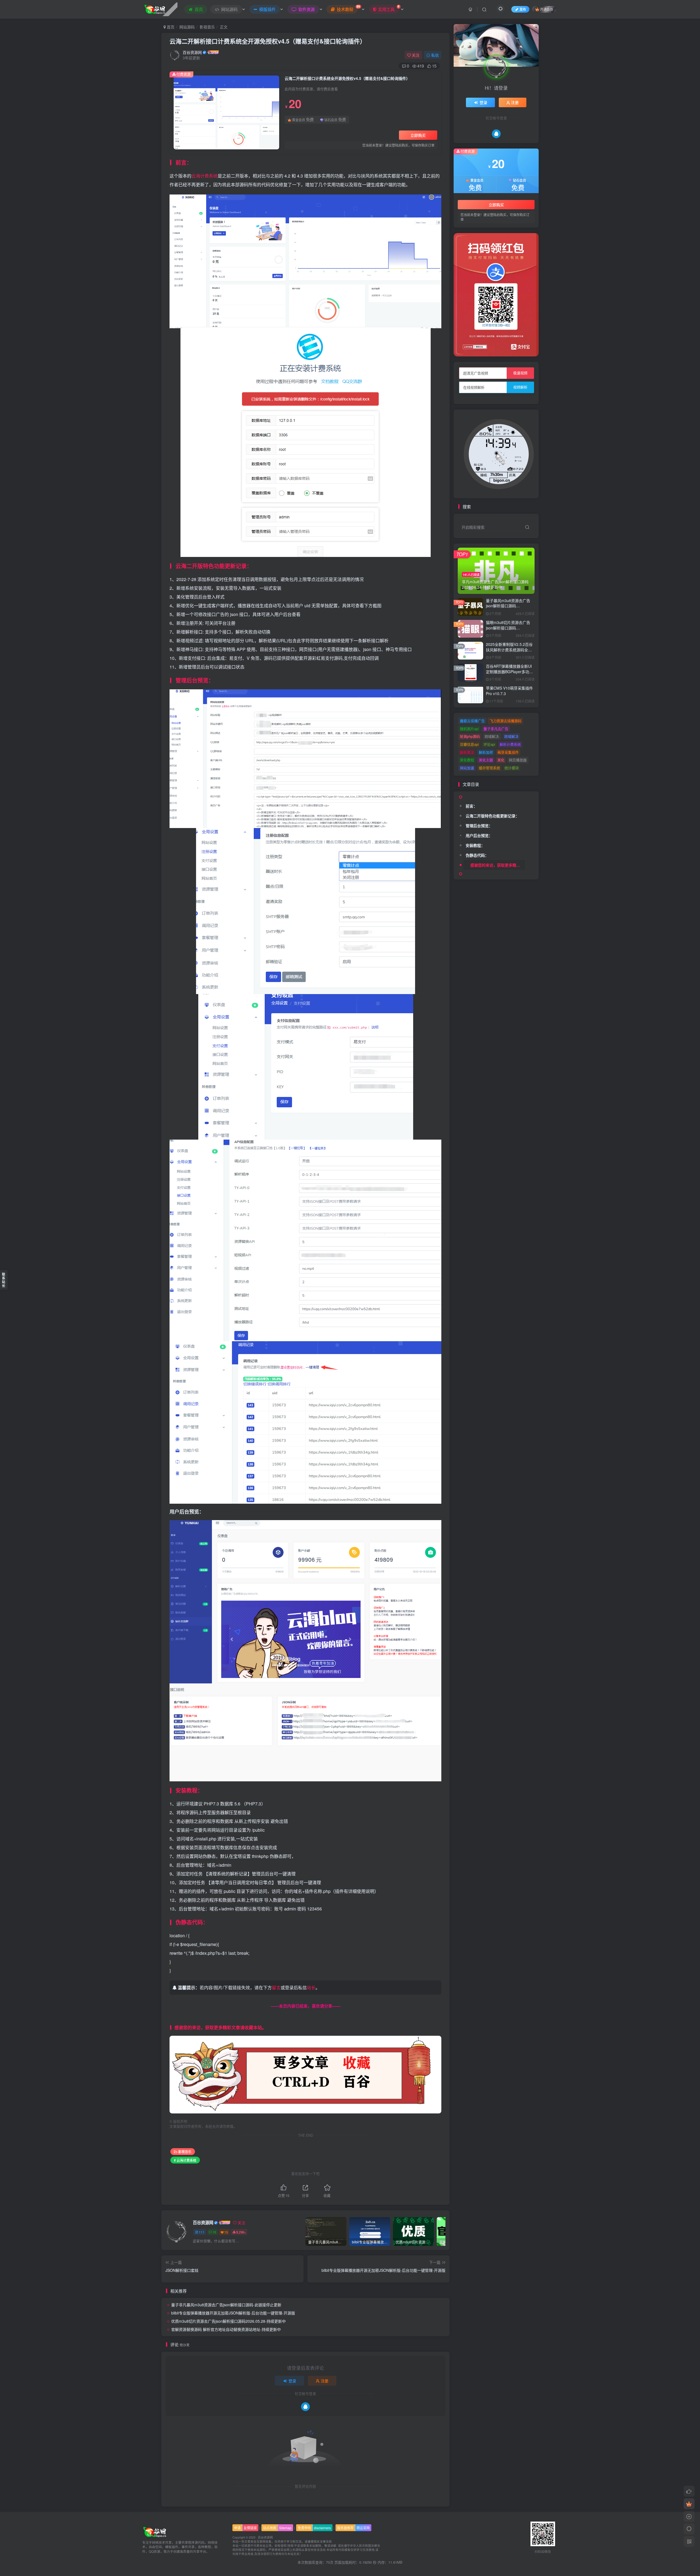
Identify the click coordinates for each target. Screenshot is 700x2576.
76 (214, 2232)
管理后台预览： (479, 826)
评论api (489, 744)
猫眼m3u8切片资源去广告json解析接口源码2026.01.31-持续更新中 (508, 628)
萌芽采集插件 (508, 752)
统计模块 (512, 768)
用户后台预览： (479, 835)
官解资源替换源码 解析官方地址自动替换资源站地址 (226, 2329)
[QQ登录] (305, 2407)
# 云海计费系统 (185, 2160)
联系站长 (4, 1280)
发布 (523, 9)
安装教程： (475, 845)
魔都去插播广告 (472, 721)
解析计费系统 (510, 744)
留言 (276, 1987)
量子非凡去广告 (496, 729)
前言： (471, 806)
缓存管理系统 (489, 768)
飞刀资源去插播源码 (505, 721)
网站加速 (467, 768)
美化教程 (467, 760)
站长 (311, 1987)
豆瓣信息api (469, 744)
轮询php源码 (470, 736)
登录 (292, 2381)
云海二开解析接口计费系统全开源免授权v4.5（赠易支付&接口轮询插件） (268, 41)
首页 (170, 27)
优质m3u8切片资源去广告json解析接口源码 (228, 2321)
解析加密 (486, 752)
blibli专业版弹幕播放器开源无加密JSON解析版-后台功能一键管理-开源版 (233, 2313)
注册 (325, 2381)
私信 (435, 55)
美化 (501, 760)
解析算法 (467, 752)
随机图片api (469, 729)
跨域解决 (511, 736)
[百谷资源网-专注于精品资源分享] (155, 2531)
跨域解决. (492, 736)
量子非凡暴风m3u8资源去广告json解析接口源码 (226, 2305)
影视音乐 (207, 27)
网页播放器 (518, 760)
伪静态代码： (477, 855)
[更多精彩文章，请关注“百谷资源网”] (305, 2074)
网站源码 (187, 27)
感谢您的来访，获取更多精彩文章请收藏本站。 (498, 865)
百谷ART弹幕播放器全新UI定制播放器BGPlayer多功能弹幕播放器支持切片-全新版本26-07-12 (510, 674)
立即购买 (418, 135)
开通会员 (547, 9)
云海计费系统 (205, 176)
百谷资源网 (192, 52)
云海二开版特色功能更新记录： (492, 143)
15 (226, 2232)
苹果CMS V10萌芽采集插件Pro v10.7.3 (509, 691)
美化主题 (486, 760)
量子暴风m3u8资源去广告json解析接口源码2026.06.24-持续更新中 (508, 606)
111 (202, 2232)
